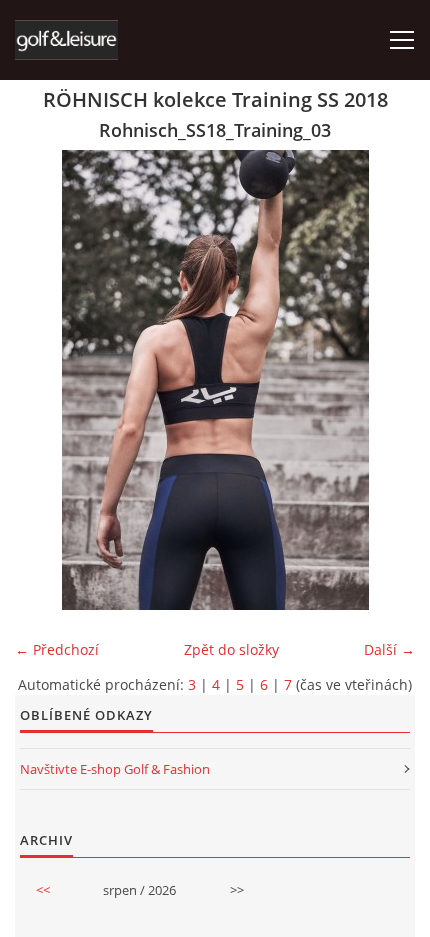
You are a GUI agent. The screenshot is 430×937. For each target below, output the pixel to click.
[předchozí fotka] (47, 380)
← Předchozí (57, 649)
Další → (389, 649)
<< (43, 890)
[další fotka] (382, 380)
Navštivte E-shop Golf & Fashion (115, 769)
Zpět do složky (231, 649)
